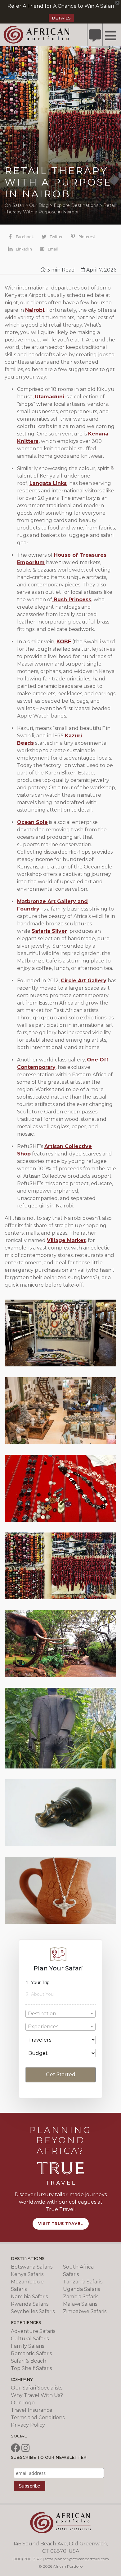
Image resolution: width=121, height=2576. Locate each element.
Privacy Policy (28, 2425)
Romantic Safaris (31, 2353)
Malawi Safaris (80, 2304)
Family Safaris (27, 2346)
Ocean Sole (32, 822)
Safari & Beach (29, 2361)
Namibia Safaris (29, 2297)
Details (61, 18)
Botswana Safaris (32, 2267)
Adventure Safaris (33, 2331)
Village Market (66, 1240)
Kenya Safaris (27, 2274)
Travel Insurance (32, 2410)
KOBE (64, 642)
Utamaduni (49, 397)
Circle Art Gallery (84, 981)
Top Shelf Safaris (31, 2368)
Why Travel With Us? (37, 2395)
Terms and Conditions (38, 2417)
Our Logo (23, 2403)
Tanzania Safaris (83, 2282)
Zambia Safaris (81, 2297)
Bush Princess (72, 600)
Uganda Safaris (81, 2289)
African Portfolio (36, 34)
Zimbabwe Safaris (85, 2311)
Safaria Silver (49, 931)
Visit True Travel (61, 2224)
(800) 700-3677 (27, 2559)
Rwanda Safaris (30, 2304)
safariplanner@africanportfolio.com (77, 2559)
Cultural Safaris (30, 2339)
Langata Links (48, 483)
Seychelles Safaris (33, 2311)
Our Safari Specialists (37, 2388)
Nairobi (35, 310)
